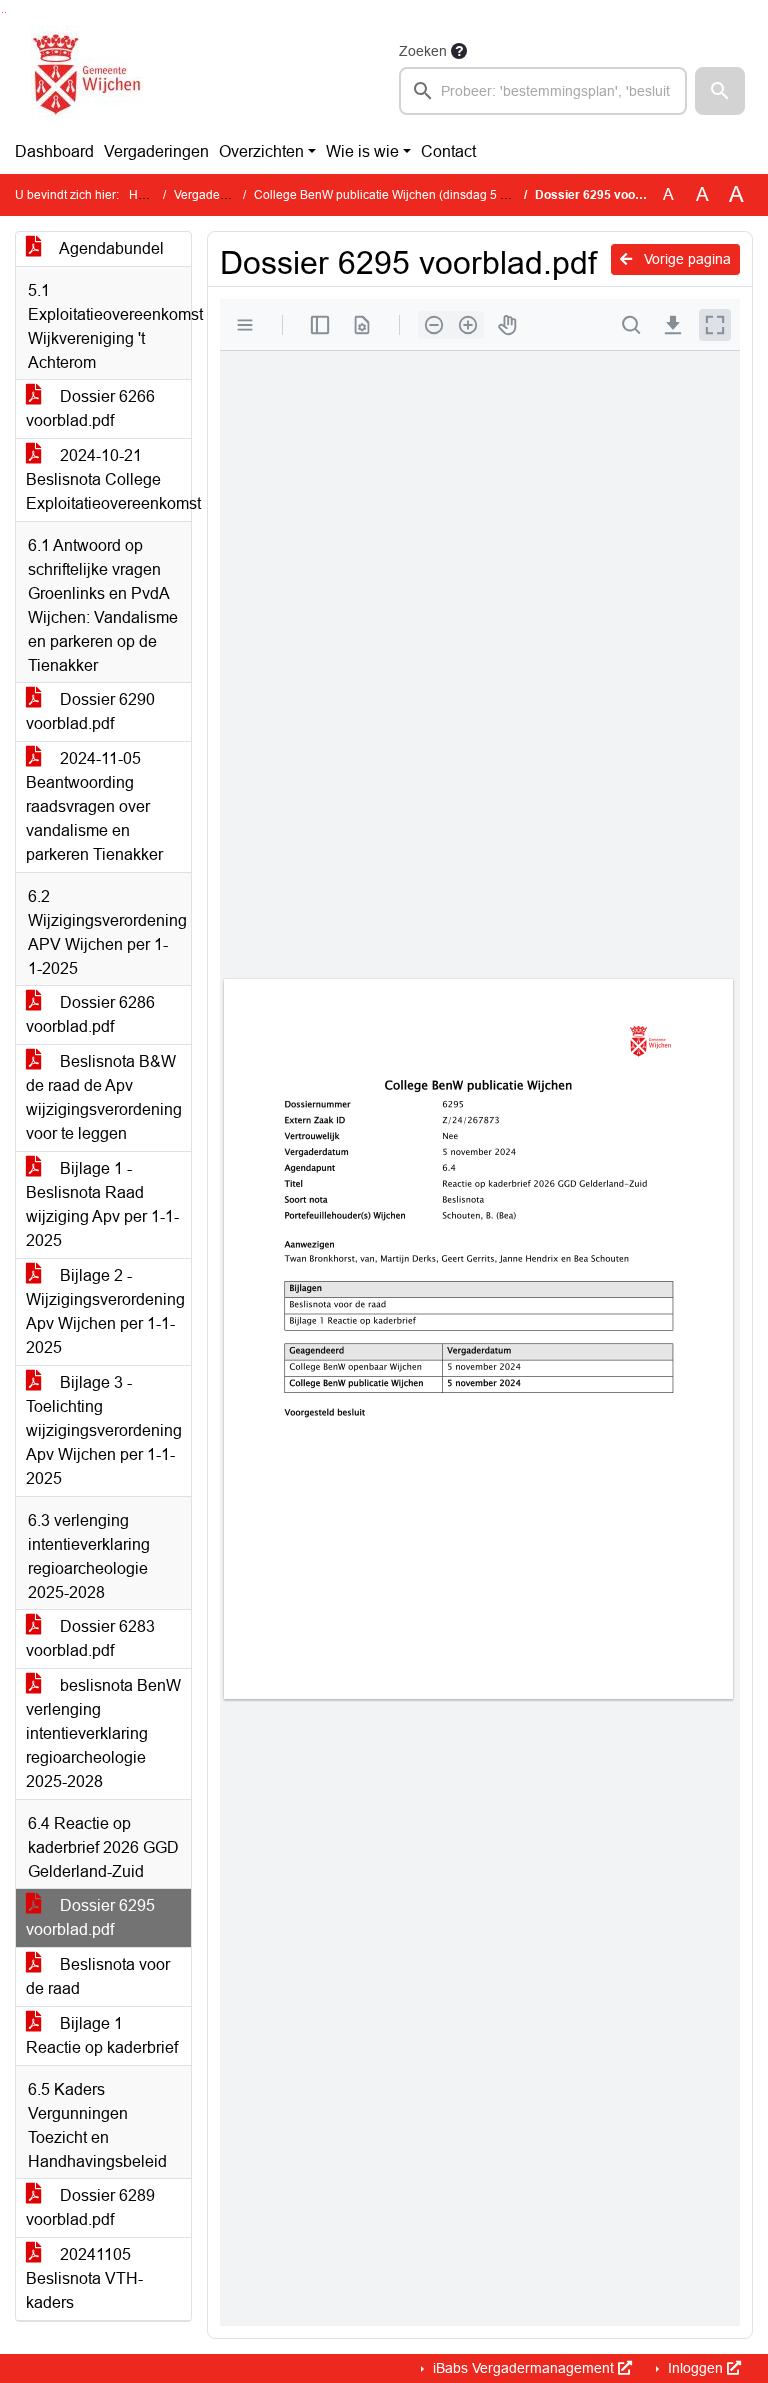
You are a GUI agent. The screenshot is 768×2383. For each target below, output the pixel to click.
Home (145, 195)
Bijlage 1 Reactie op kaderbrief (102, 2035)
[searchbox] (543, 91)
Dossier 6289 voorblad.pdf (90, 2207)
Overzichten (261, 151)
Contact (448, 151)
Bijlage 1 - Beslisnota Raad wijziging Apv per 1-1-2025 (102, 1204)
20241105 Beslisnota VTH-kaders (84, 2278)
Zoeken (423, 51)
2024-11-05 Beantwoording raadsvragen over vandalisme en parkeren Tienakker (94, 806)
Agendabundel (110, 248)
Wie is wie (362, 151)
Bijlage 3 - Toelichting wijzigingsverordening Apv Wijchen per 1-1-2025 (104, 1430)
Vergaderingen (156, 151)
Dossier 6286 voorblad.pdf (90, 1014)
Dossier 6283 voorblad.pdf (90, 1638)
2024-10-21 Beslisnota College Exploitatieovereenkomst (108, 479)
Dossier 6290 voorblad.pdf (90, 711)
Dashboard (54, 151)
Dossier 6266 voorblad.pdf (90, 408)
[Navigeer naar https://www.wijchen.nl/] (82, 77)
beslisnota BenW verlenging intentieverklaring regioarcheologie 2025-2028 (103, 1733)
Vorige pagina (685, 259)
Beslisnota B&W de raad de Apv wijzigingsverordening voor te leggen (104, 1097)
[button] (720, 91)
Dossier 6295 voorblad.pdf (90, 1917)
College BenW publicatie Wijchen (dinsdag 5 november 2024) (422, 195)
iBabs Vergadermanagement (523, 2368)
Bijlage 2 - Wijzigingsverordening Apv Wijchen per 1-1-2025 (105, 1311)
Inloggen (695, 2368)
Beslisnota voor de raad (98, 1976)
